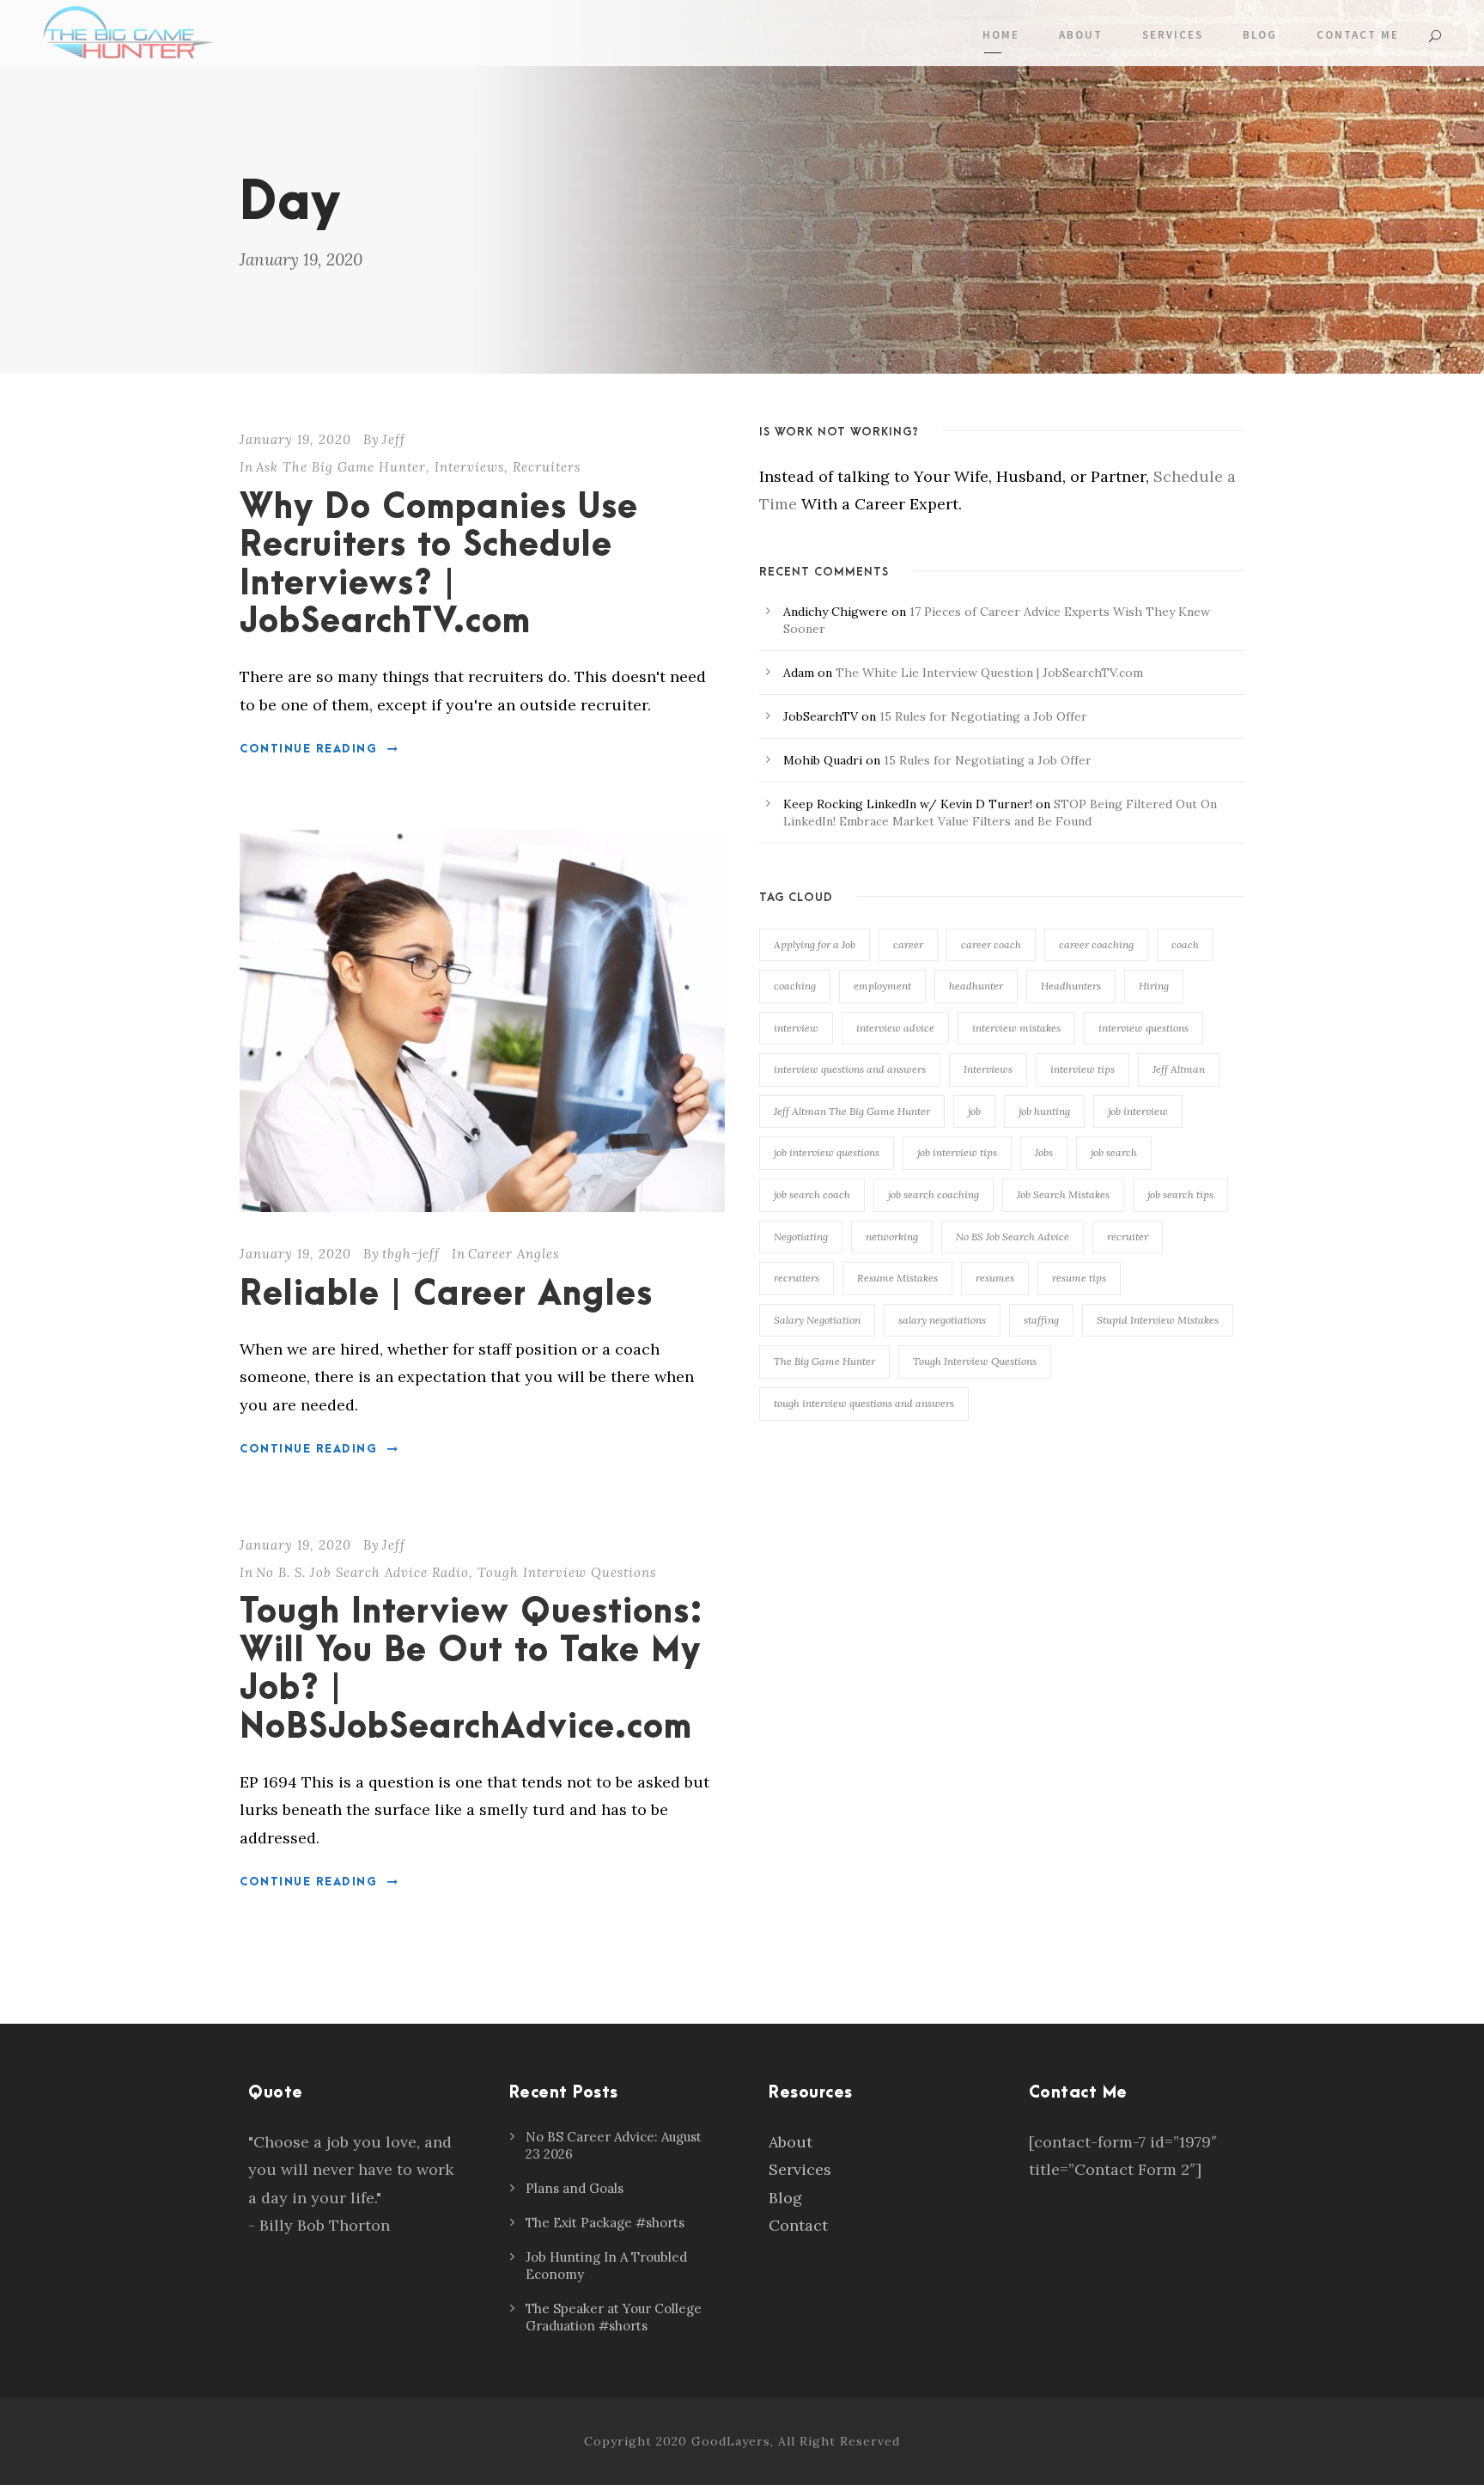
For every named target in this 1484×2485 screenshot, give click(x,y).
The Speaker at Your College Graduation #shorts (614, 2317)
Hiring (1154, 986)
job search (1114, 1152)
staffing (1041, 1320)
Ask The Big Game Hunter (341, 467)
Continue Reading (308, 749)
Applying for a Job (815, 944)
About (1081, 35)
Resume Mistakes (897, 1278)
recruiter (1128, 1236)
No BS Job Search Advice (1013, 1236)
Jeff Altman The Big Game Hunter (852, 1111)
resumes (995, 1278)
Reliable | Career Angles (446, 1295)
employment (882, 986)
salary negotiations (942, 1320)
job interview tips (957, 1152)
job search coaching (934, 1194)
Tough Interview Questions (567, 1572)
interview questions (1143, 1028)
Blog (1260, 35)
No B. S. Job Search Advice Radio (362, 1572)
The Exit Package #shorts (605, 2223)
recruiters (797, 1278)
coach (1185, 944)
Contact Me (1358, 35)
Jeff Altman (1179, 1069)
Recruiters (547, 467)
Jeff (394, 439)
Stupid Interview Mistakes (1158, 1320)
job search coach (812, 1194)
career (908, 944)
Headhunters (1071, 986)
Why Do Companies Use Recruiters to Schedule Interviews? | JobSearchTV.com (439, 565)
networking (892, 1236)
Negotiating (801, 1236)
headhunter (976, 986)
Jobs (1044, 1152)
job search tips (1180, 1194)
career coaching (1096, 944)
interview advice (895, 1028)
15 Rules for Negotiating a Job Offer (983, 716)
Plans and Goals (575, 2188)
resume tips (1079, 1278)
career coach (991, 944)
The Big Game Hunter (824, 1361)
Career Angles (514, 1254)
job (974, 1111)
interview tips (1083, 1069)
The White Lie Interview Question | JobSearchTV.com (989, 673)
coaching (795, 986)
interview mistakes (1016, 1028)
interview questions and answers (850, 1069)
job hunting (1044, 1111)
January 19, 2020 (295, 439)
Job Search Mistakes (1063, 1194)
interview (796, 1028)
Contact (798, 2225)
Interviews (469, 467)
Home (1001, 35)
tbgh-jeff (411, 1254)
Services (1173, 35)
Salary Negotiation (817, 1320)
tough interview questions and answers (864, 1403)
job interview (1138, 1111)
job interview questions (827, 1152)
